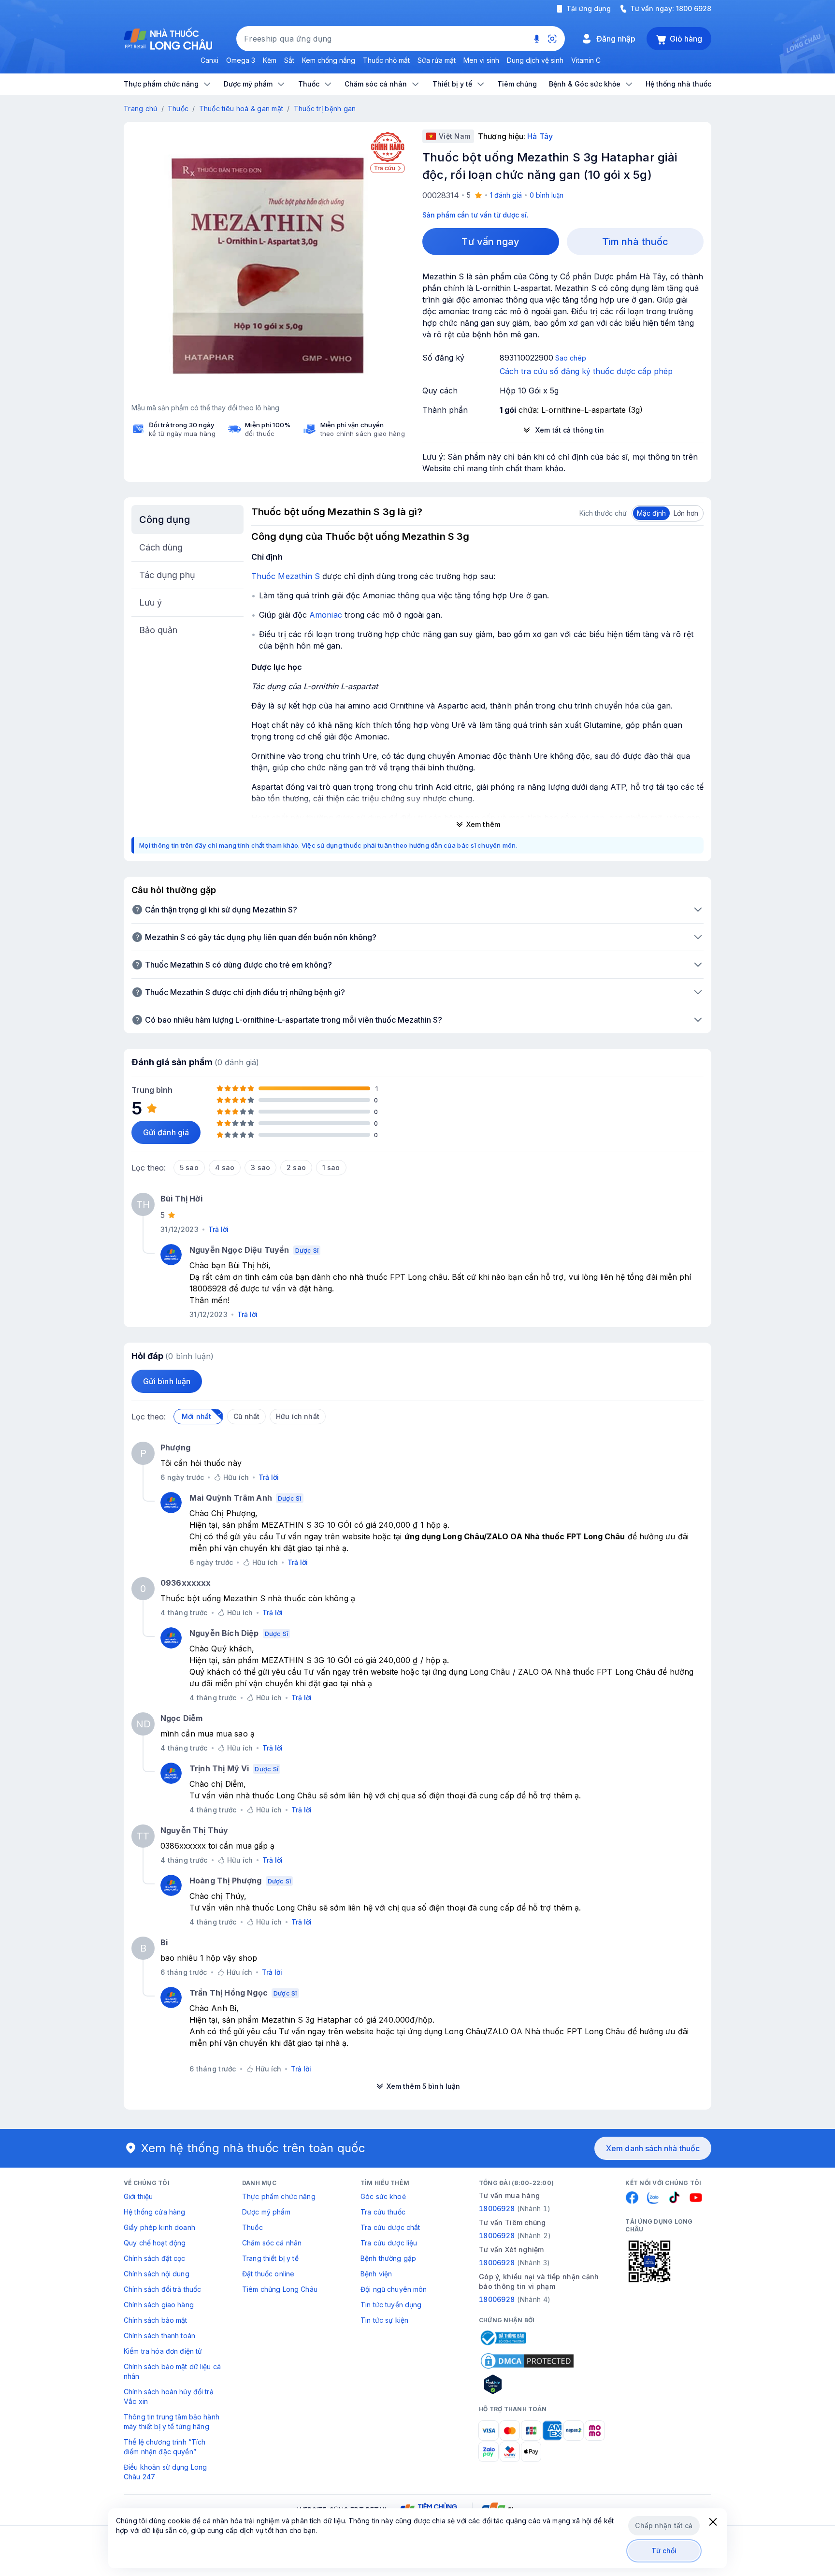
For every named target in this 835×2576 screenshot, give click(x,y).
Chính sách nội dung (157, 2274)
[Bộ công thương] (503, 2338)
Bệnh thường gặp (388, 2258)
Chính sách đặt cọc (155, 2258)
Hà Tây (540, 136)
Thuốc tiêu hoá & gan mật (241, 109)
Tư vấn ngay (490, 242)
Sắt (289, 60)
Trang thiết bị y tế (270, 2258)
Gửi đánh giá (166, 1132)
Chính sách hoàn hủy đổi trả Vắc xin (169, 2396)
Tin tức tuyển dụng (391, 2305)
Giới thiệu (138, 2196)
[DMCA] (527, 2361)
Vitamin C (586, 60)
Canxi (209, 60)
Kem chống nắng (329, 60)
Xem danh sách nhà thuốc (653, 2148)
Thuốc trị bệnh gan (325, 109)
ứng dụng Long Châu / (474, 1672)
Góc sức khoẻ (383, 2196)
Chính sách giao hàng (159, 2305)
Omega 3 (241, 60)
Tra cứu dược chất (390, 2227)
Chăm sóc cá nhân (272, 2243)
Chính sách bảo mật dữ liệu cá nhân (172, 2371)
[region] (268, 266)
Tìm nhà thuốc (635, 242)
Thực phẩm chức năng (279, 2196)
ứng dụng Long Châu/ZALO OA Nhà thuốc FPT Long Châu (515, 1536)
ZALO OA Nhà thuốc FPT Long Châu (587, 1672)
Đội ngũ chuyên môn (394, 2289)
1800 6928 (694, 8)
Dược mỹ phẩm (266, 2212)
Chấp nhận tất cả (664, 2525)
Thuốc (178, 109)
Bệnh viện (376, 2274)
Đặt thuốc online (268, 2274)
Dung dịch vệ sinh (535, 60)
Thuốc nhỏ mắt (386, 60)
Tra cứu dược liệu (389, 2243)
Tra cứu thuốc (383, 2212)
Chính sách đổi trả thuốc (162, 2289)
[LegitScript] (527, 2384)
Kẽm (270, 60)
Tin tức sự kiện (384, 2320)
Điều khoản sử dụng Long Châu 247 (165, 2472)
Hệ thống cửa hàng (154, 2212)
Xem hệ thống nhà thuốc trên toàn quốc (253, 2148)
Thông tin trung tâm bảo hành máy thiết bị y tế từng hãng (172, 2422)
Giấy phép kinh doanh (159, 2227)
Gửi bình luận (167, 1381)
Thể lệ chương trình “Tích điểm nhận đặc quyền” (165, 2447)
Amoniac (326, 615)
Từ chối (664, 2551)
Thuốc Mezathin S (286, 576)
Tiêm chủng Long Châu (280, 2289)
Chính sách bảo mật (156, 2320)
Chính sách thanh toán (159, 2336)
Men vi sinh (481, 60)
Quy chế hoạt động (155, 2243)
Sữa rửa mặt (437, 60)
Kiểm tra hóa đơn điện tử (163, 2351)
